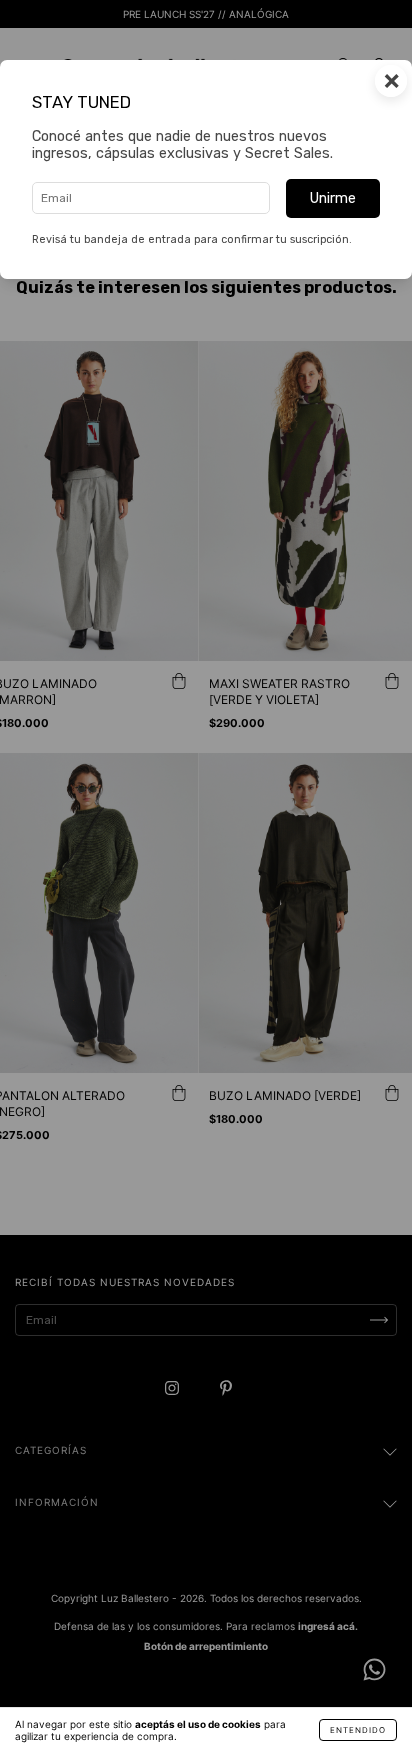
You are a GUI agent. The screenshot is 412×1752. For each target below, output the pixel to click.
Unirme (333, 198)
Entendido (358, 1730)
